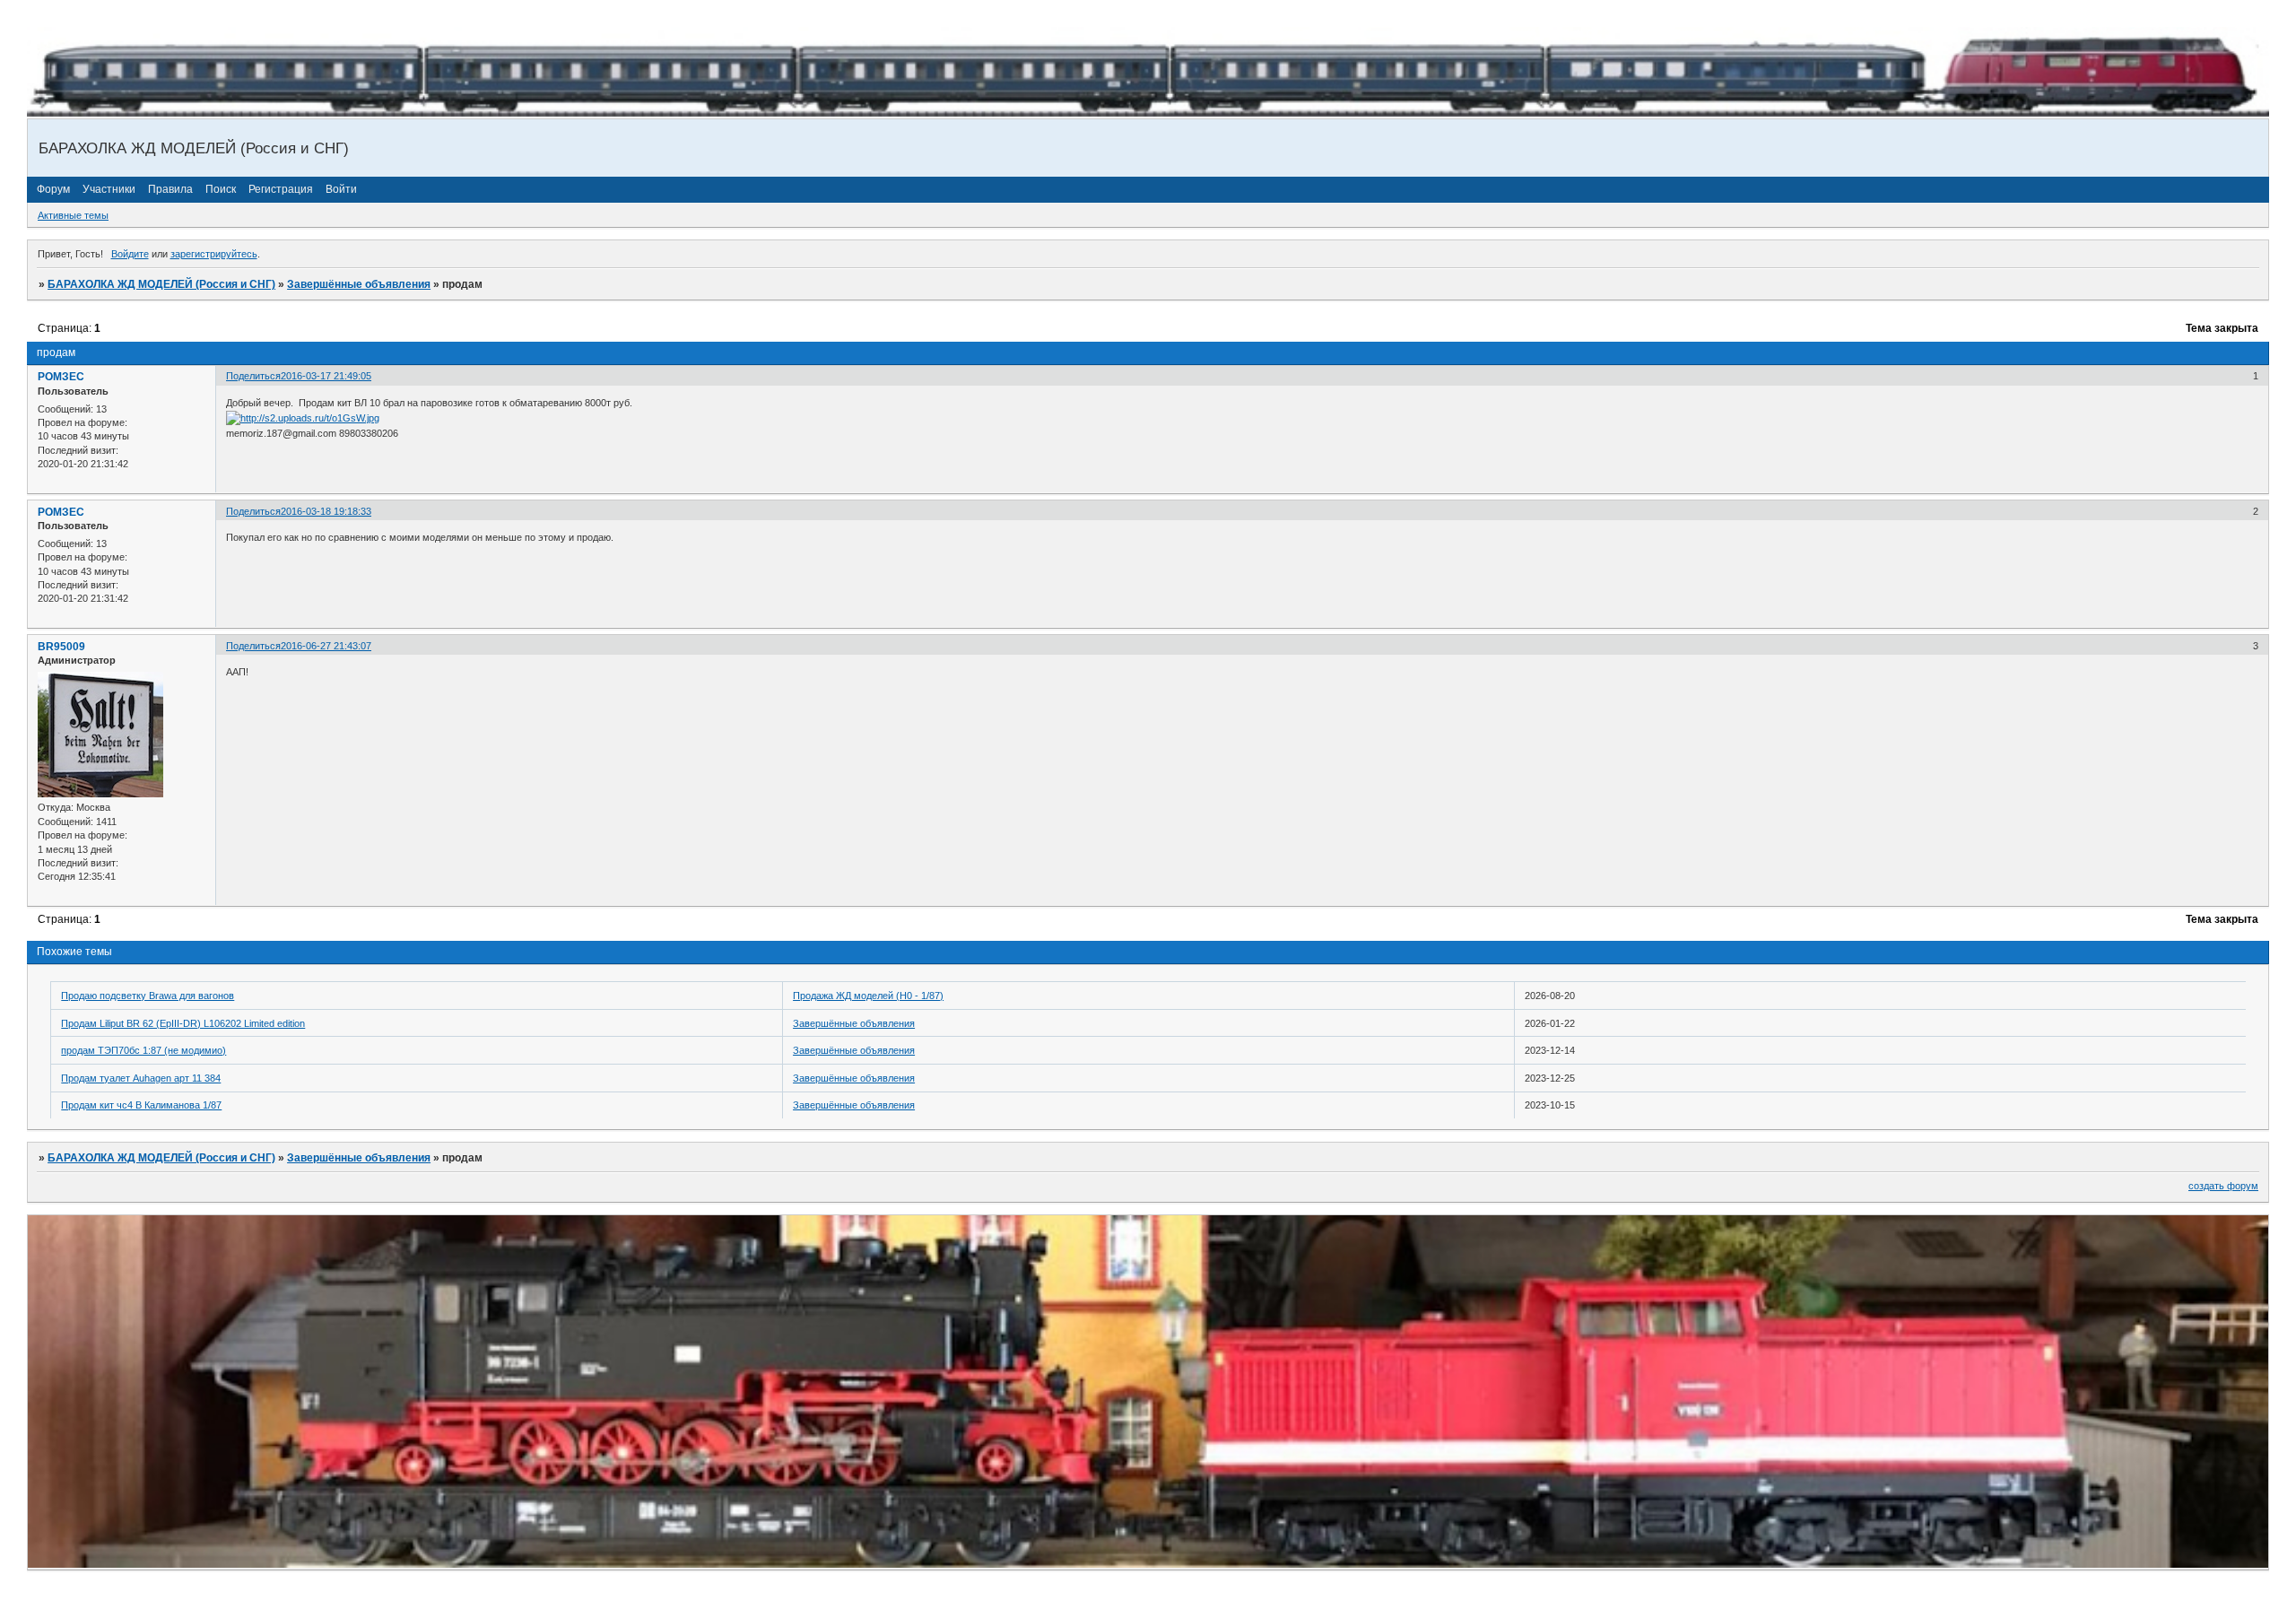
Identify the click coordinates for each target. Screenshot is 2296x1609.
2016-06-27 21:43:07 (326, 646)
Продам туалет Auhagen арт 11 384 (141, 1078)
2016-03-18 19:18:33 (326, 511)
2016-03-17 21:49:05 (326, 376)
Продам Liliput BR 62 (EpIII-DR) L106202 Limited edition (183, 1023)
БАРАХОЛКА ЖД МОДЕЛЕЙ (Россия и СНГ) (161, 284)
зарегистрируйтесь (214, 254)
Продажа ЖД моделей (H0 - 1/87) (868, 996)
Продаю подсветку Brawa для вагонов (148, 996)
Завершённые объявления (359, 284)
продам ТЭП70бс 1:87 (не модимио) (143, 1050)
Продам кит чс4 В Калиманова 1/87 (141, 1105)
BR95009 (61, 647)
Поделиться (253, 376)
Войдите (130, 254)
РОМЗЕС (61, 377)
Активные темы (73, 215)
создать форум (2223, 1186)
